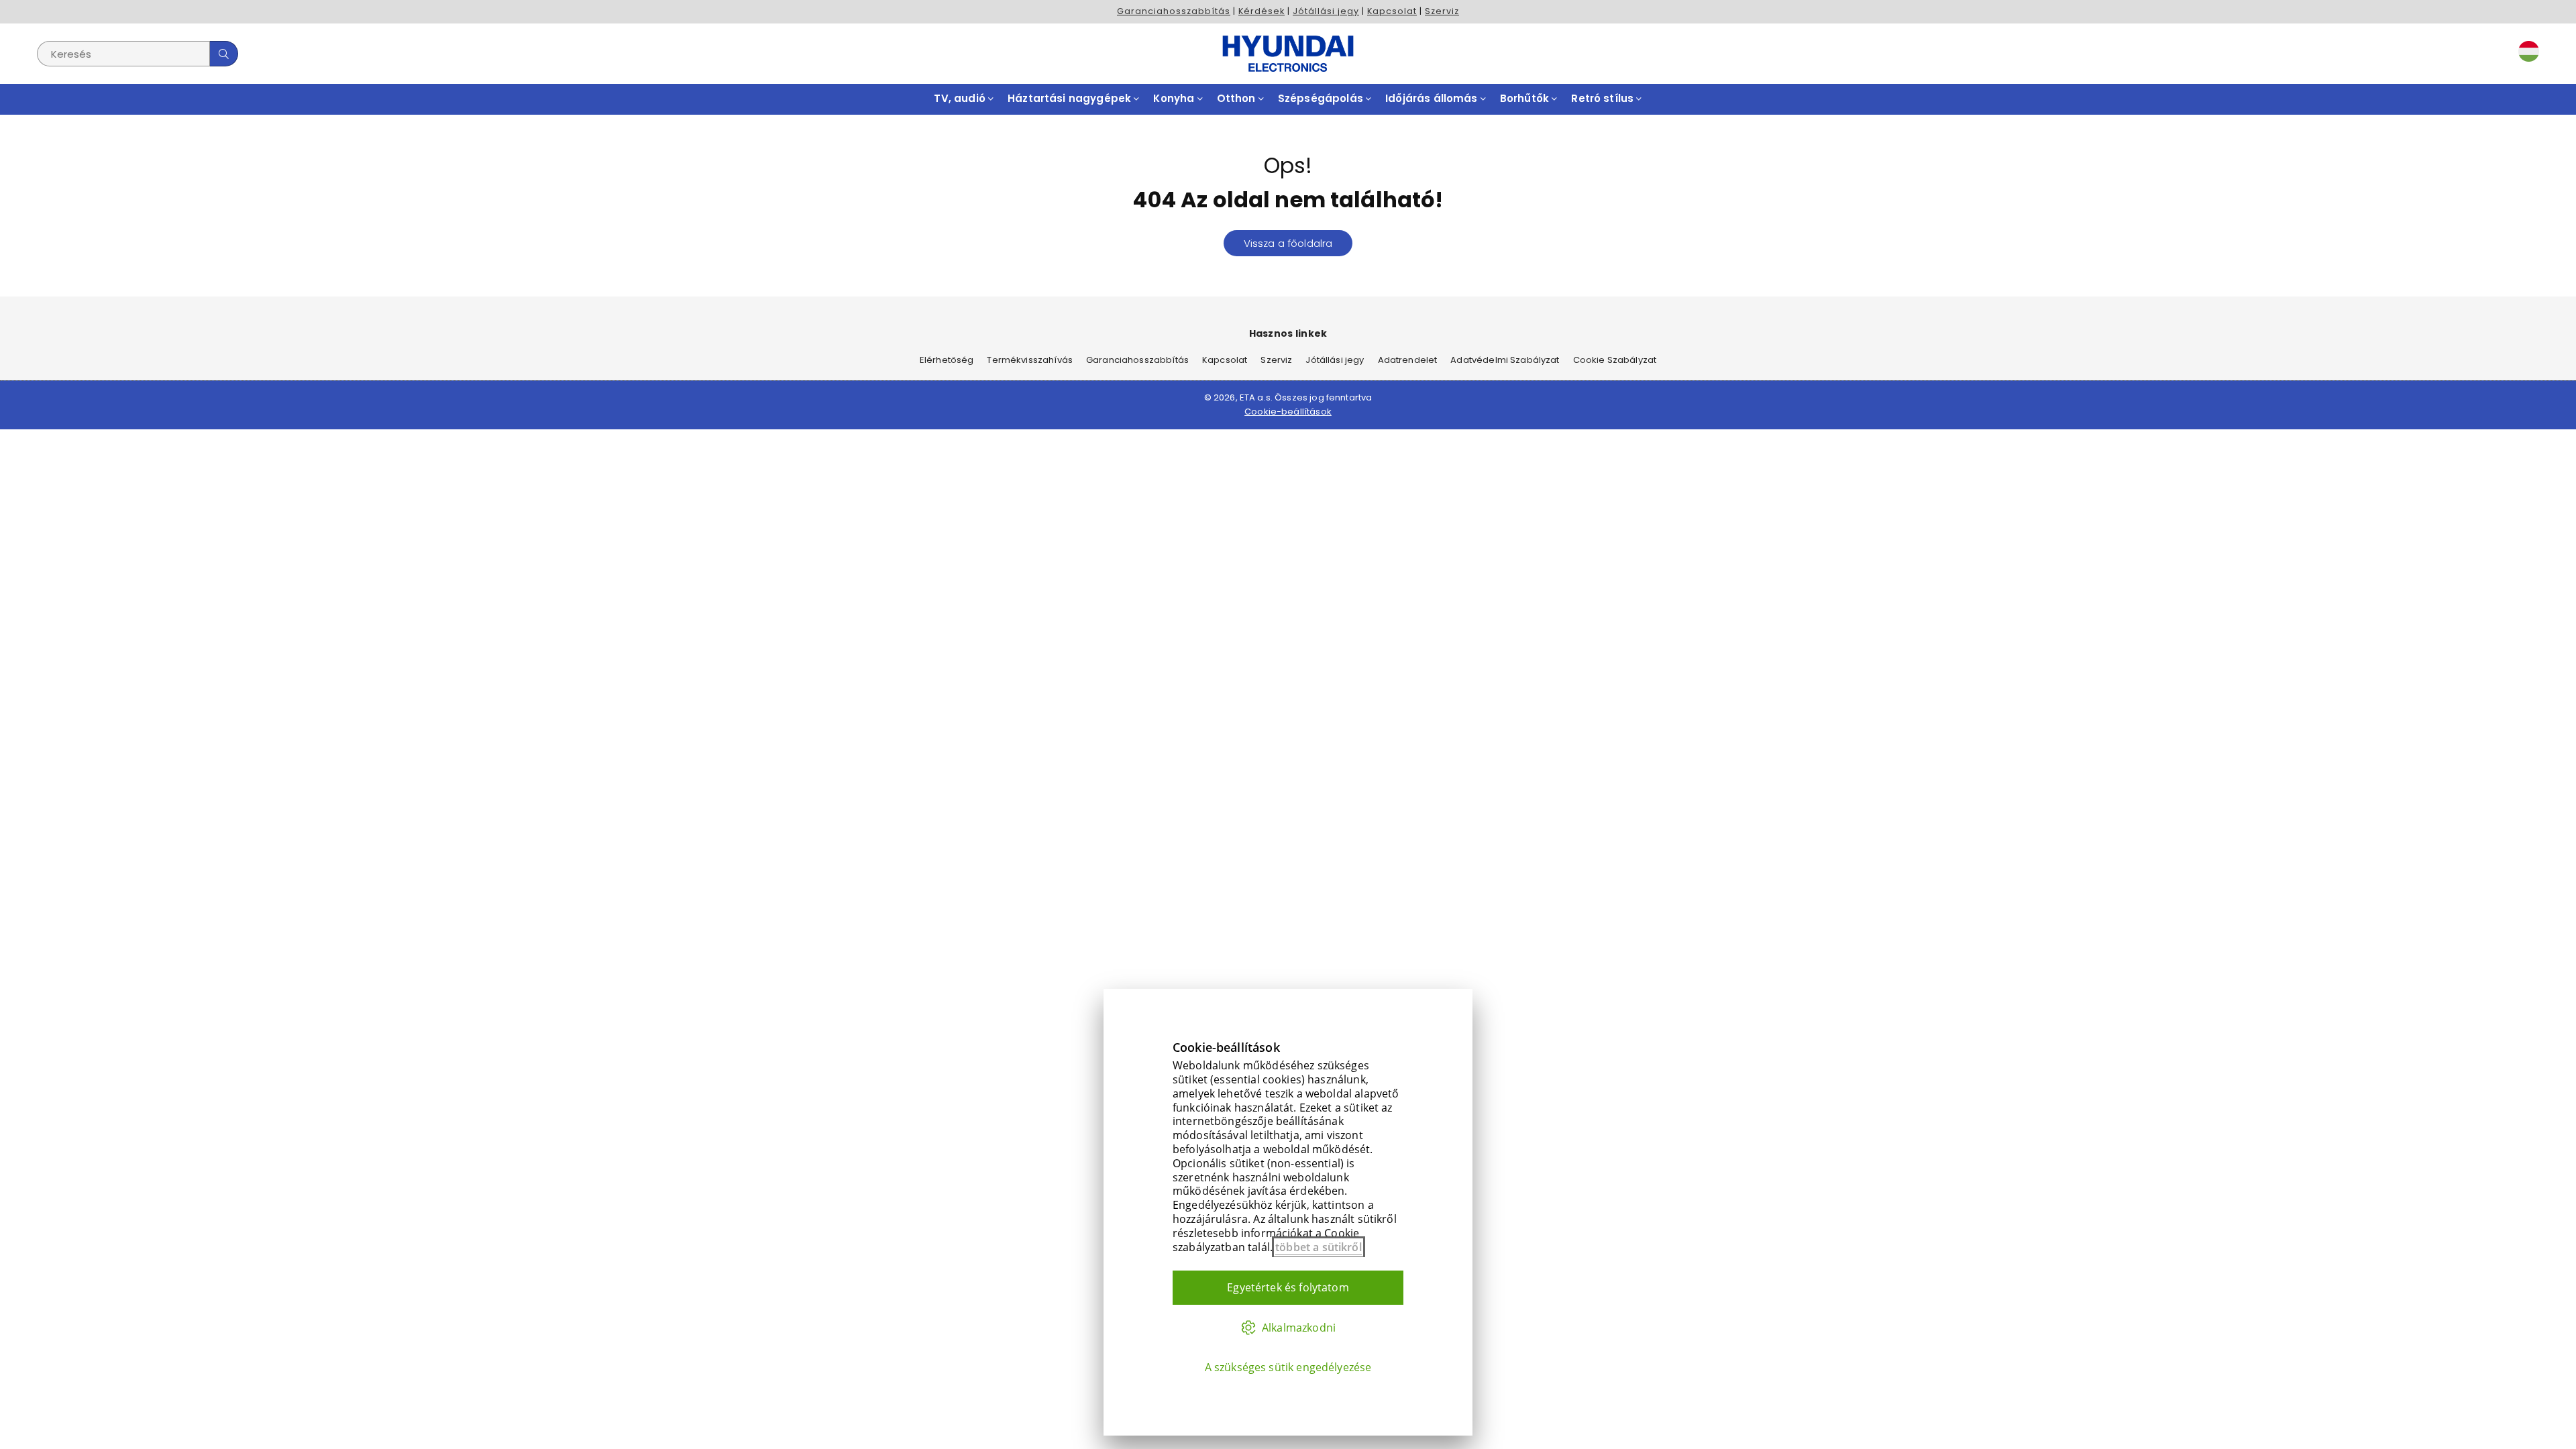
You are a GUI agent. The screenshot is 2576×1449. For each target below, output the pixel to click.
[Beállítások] (2526, 54)
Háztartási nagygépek (1071, 98)
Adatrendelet (1408, 360)
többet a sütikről (1319, 1247)
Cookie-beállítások (1288, 412)
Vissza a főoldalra (1288, 243)
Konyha (1175, 98)
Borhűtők (1526, 98)
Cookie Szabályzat (1615, 360)
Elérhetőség (947, 360)
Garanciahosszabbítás (1174, 11)
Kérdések (1262, 11)
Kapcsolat (1392, 11)
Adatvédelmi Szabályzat (1505, 360)
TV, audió (961, 98)
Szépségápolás (1322, 98)
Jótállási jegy (1326, 11)
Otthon (1238, 98)
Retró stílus (1604, 98)
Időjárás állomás (1433, 98)
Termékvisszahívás (1030, 360)
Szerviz (1442, 11)
